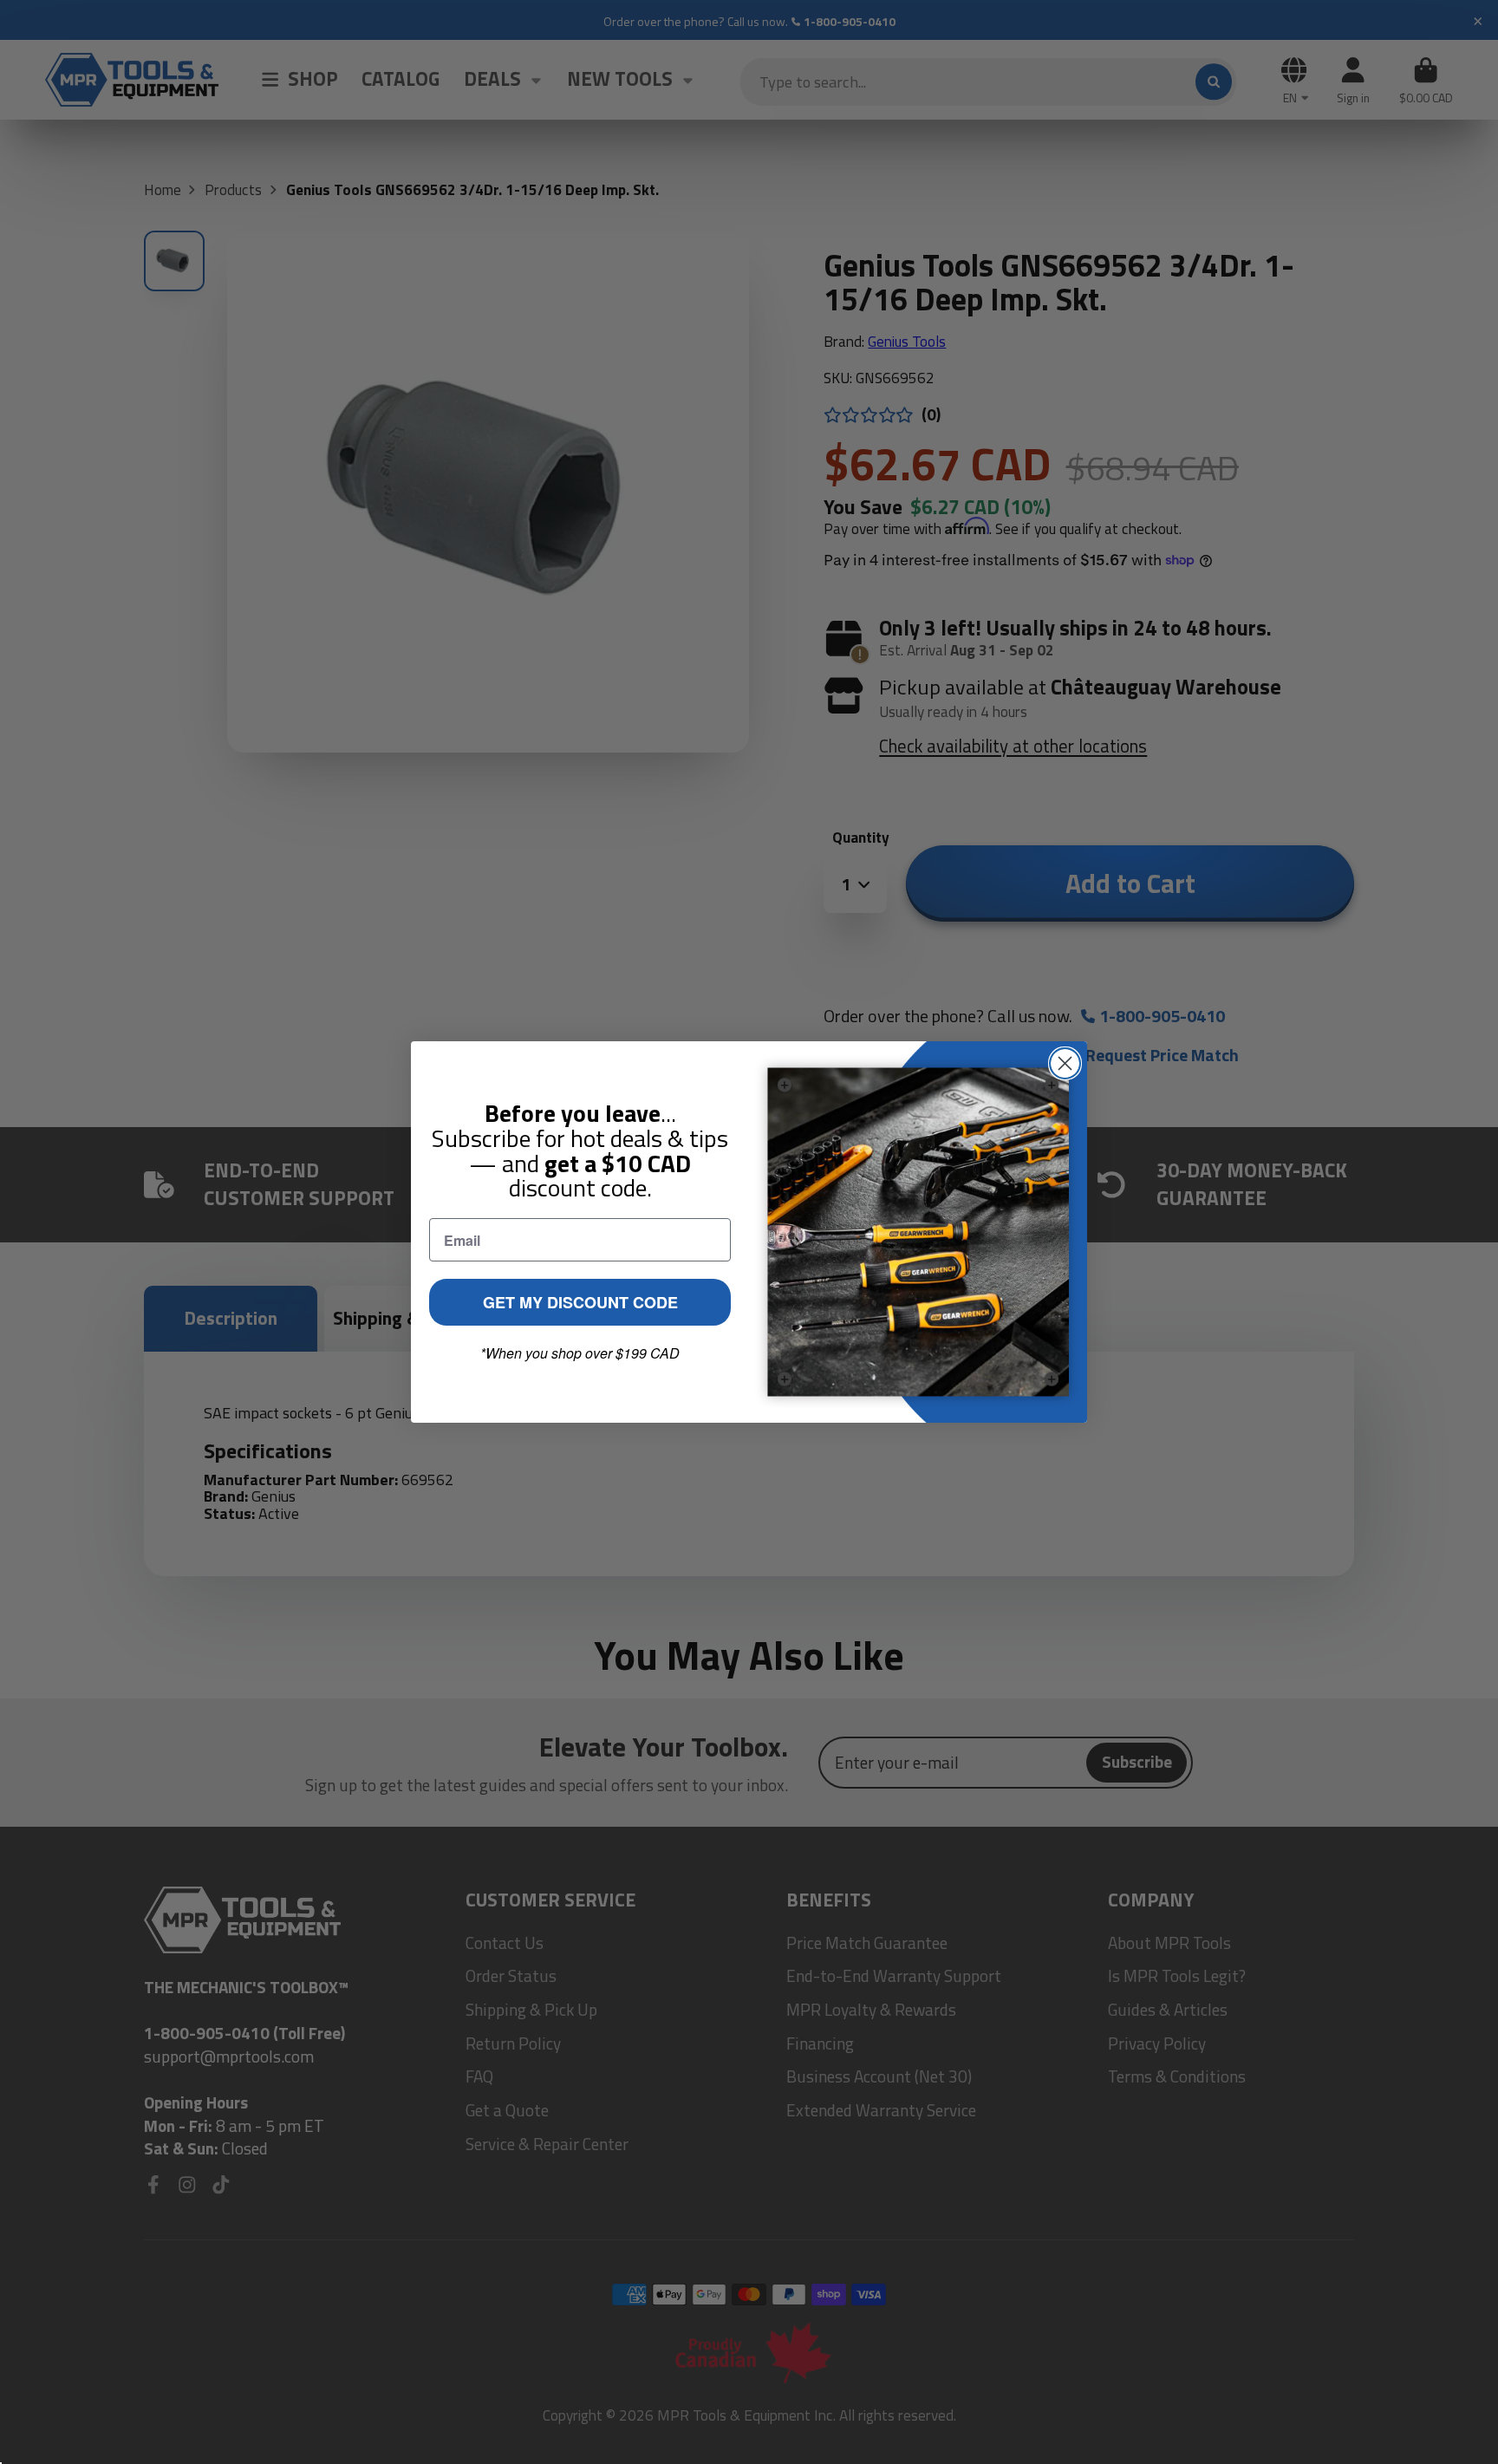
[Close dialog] (1065, 1063)
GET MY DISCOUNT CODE (580, 1302)
